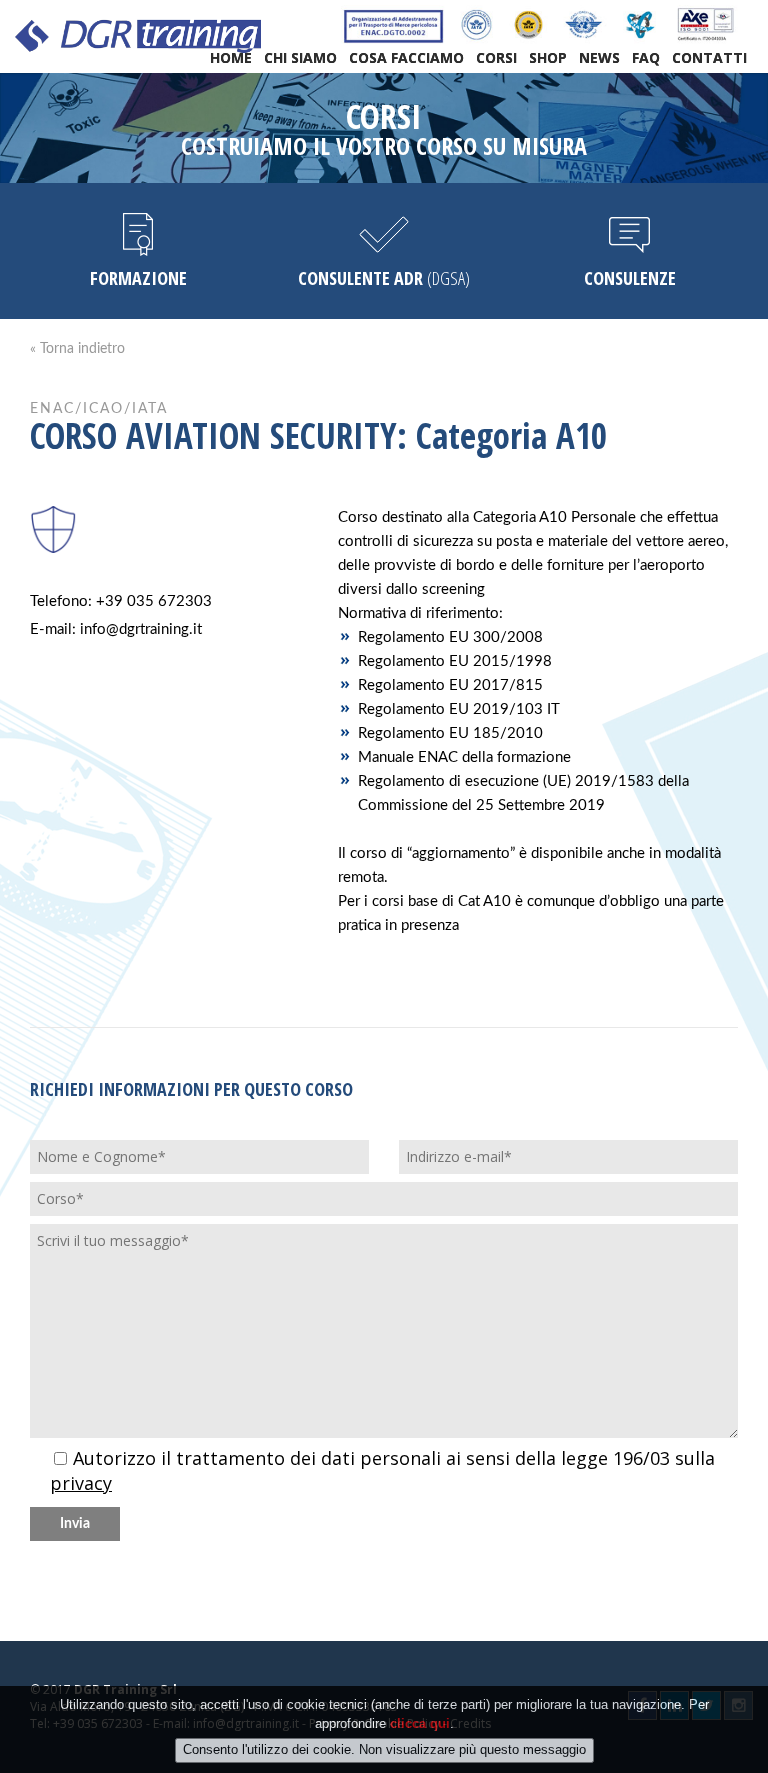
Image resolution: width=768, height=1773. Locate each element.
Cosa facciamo (406, 57)
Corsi (496, 57)
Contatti (709, 57)
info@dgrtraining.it (141, 629)
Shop (548, 57)
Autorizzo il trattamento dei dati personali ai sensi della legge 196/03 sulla (382, 1471)
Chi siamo (300, 57)
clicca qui (420, 1723)
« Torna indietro (77, 349)
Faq (646, 57)
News (599, 57)
